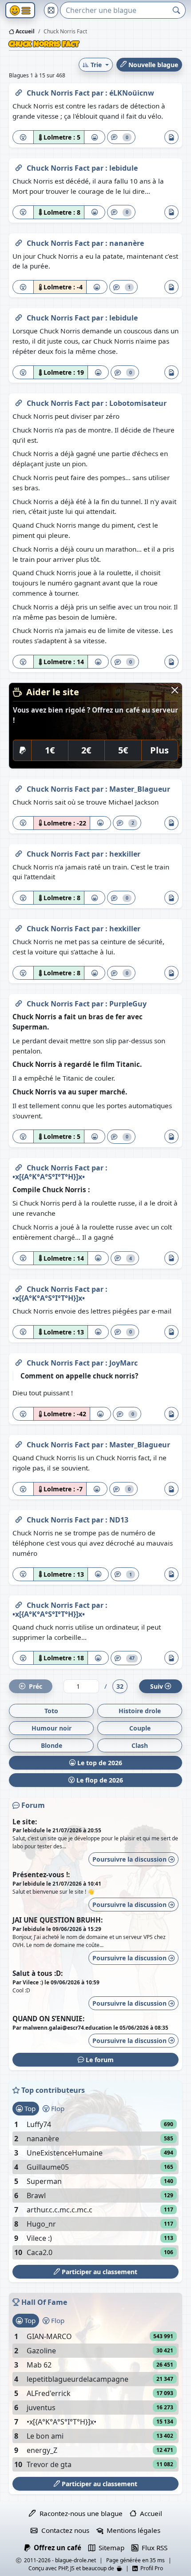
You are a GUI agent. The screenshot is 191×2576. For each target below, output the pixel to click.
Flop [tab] (57, 2108)
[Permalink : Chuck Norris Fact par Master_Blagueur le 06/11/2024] (19, 787)
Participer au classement (99, 2272)
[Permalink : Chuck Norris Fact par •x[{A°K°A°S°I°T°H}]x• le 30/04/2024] (19, 1166)
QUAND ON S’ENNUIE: (48, 2019)
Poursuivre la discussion (130, 1859)
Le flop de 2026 (99, 1780)
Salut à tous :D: (38, 1973)
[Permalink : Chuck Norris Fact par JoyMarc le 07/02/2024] (19, 1361)
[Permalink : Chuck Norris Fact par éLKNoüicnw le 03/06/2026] (19, 91)
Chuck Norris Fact (59, 93)
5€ (123, 750)
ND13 (119, 1520)
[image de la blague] (171, 137)
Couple (140, 1728)
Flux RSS (153, 2548)
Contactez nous (63, 2530)
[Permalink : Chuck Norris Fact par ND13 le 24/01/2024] (19, 1518)
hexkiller (125, 854)
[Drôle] (95, 137)
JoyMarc (123, 1363)
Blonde (52, 1745)
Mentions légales (132, 2530)
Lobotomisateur (138, 403)
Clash (140, 1745)
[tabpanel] (95, 2188)
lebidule (123, 168)
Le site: (25, 1822)
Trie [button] (96, 65)
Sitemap (110, 2548)
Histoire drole (140, 1711)
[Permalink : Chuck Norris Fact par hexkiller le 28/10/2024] (19, 852)
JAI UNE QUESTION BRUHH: (58, 1920)
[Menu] (20, 10)
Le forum (99, 2060)
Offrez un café (56, 2548)
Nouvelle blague (152, 65)
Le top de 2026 (99, 1763)
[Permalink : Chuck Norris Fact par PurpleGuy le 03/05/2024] (19, 1002)
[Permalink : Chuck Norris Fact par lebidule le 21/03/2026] (19, 166)
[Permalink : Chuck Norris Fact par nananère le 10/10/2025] (19, 241)
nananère (127, 243)
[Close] (175, 690)
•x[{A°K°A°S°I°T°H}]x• (49, 1177)
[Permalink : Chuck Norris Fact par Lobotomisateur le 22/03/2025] (19, 401)
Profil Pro (150, 2568)
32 (120, 1686)
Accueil (24, 31)
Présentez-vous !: (41, 1875)
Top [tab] (29, 2108)
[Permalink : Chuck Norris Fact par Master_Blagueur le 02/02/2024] (19, 1443)
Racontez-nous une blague (79, 2513)
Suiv (157, 1686)
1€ (50, 750)
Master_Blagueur (140, 789)
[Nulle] (23, 137)
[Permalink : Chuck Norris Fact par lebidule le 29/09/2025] (19, 316)
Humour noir (52, 1728)
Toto (51, 1711)
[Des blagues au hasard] (51, 10)
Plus (159, 750)
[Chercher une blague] (177, 10)
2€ (86, 750)
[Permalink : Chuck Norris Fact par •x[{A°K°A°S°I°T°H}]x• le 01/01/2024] (19, 1603)
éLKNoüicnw (132, 93)
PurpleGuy (128, 1004)
